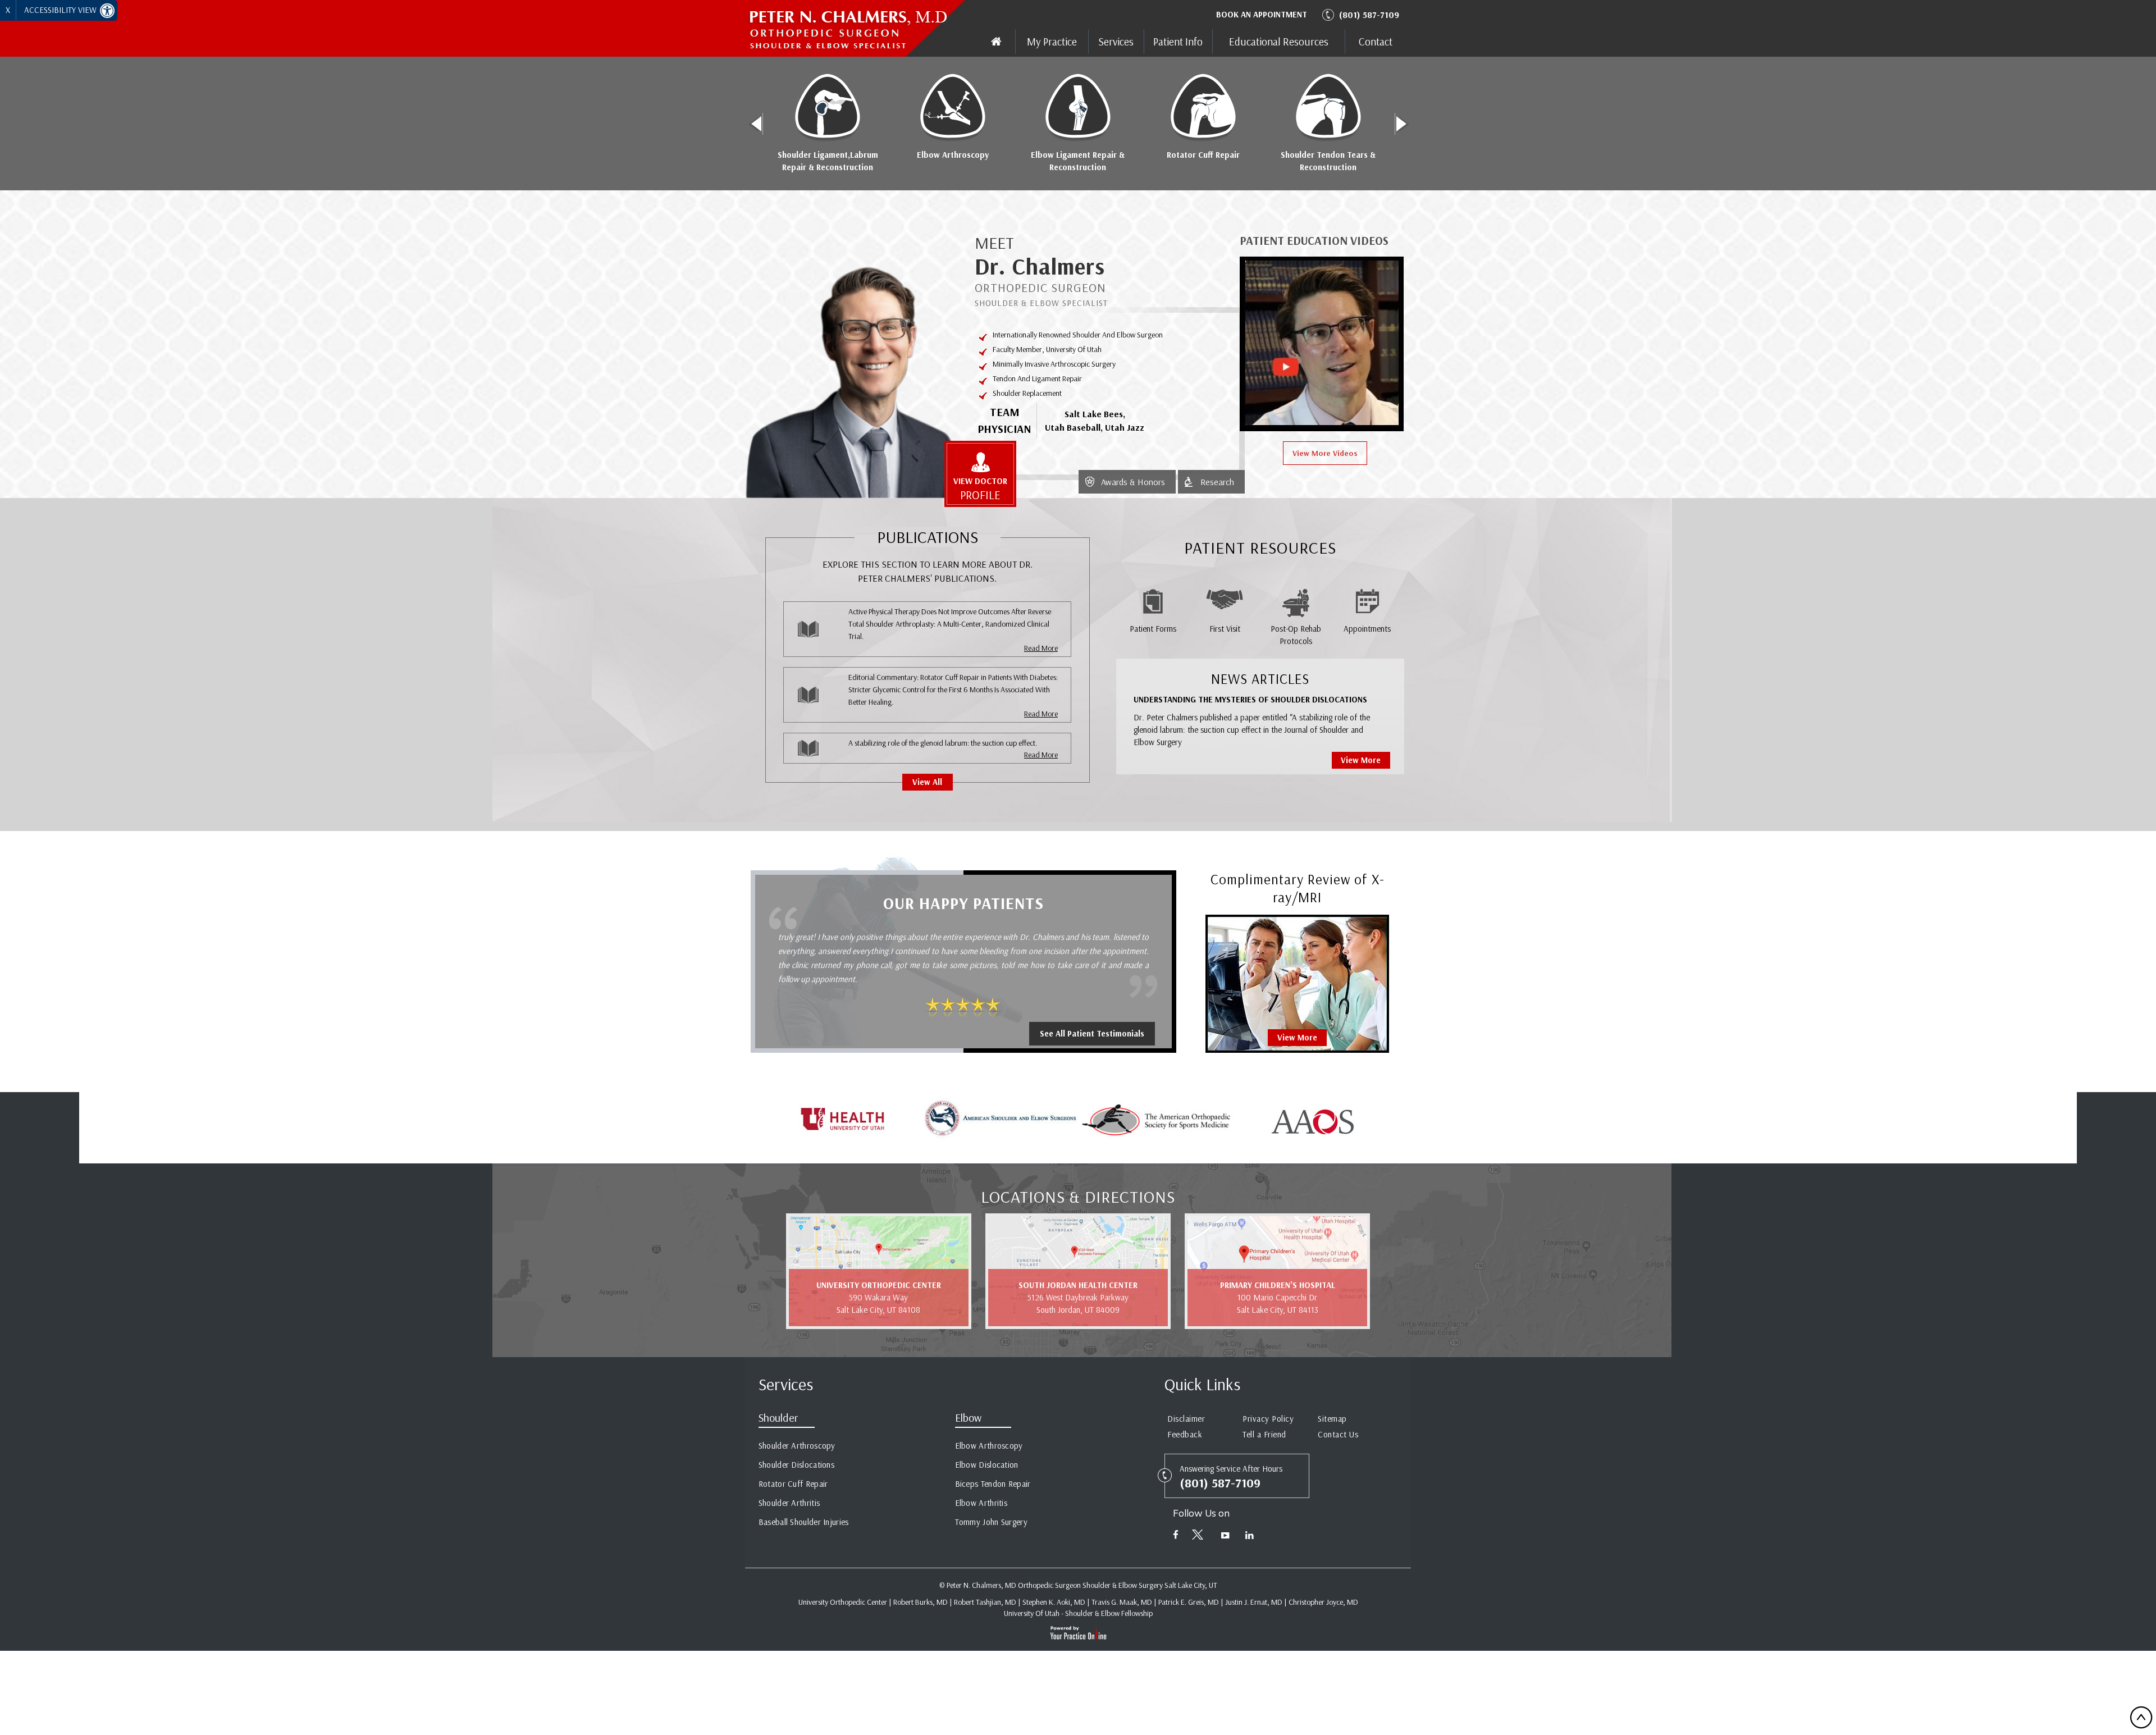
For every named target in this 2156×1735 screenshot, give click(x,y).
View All (927, 782)
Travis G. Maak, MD (1122, 1602)
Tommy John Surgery (991, 1522)
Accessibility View (61, 10)
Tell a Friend (1264, 1434)
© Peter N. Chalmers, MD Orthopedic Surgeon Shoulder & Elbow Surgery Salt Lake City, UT (1078, 1585)
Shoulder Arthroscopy (797, 1446)
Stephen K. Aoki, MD (1054, 1602)
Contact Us (1338, 1434)
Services (1116, 42)
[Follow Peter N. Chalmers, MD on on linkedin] (1250, 1537)
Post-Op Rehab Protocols (1296, 635)
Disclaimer (1186, 1419)
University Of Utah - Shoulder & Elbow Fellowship (1078, 1613)
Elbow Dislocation (987, 1465)
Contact (1376, 42)
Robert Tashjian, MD (985, 1602)
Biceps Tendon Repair (993, 1484)
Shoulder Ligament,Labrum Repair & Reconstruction (828, 161)
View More (1361, 760)
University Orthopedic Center (843, 1602)
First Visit (1225, 629)
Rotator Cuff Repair (1203, 155)
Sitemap (1332, 1419)
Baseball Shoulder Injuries (804, 1522)
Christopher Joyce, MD (1323, 1602)
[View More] (1297, 983)
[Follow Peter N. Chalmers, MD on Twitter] (1200, 1537)
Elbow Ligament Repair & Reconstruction (1078, 161)
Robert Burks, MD (921, 1602)
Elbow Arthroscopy (953, 155)
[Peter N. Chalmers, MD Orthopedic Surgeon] (860, 29)
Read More (1041, 648)
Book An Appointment (1262, 14)
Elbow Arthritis (981, 1503)
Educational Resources (1279, 42)
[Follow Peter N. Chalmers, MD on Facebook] (1176, 1537)
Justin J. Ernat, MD (1254, 1602)
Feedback (1185, 1434)
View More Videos (1325, 453)
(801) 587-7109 (1369, 15)
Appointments (1367, 629)
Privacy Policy (1268, 1419)
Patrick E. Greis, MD (1189, 1602)
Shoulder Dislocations (796, 1465)
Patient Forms (1153, 629)
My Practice (1052, 42)
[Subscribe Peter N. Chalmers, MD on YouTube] (1225, 1537)
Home (996, 42)
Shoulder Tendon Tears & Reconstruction (1328, 161)
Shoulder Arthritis (789, 1503)
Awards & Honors (1133, 482)
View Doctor (980, 489)
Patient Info (1178, 42)
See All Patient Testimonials (1092, 1033)
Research (1217, 482)
